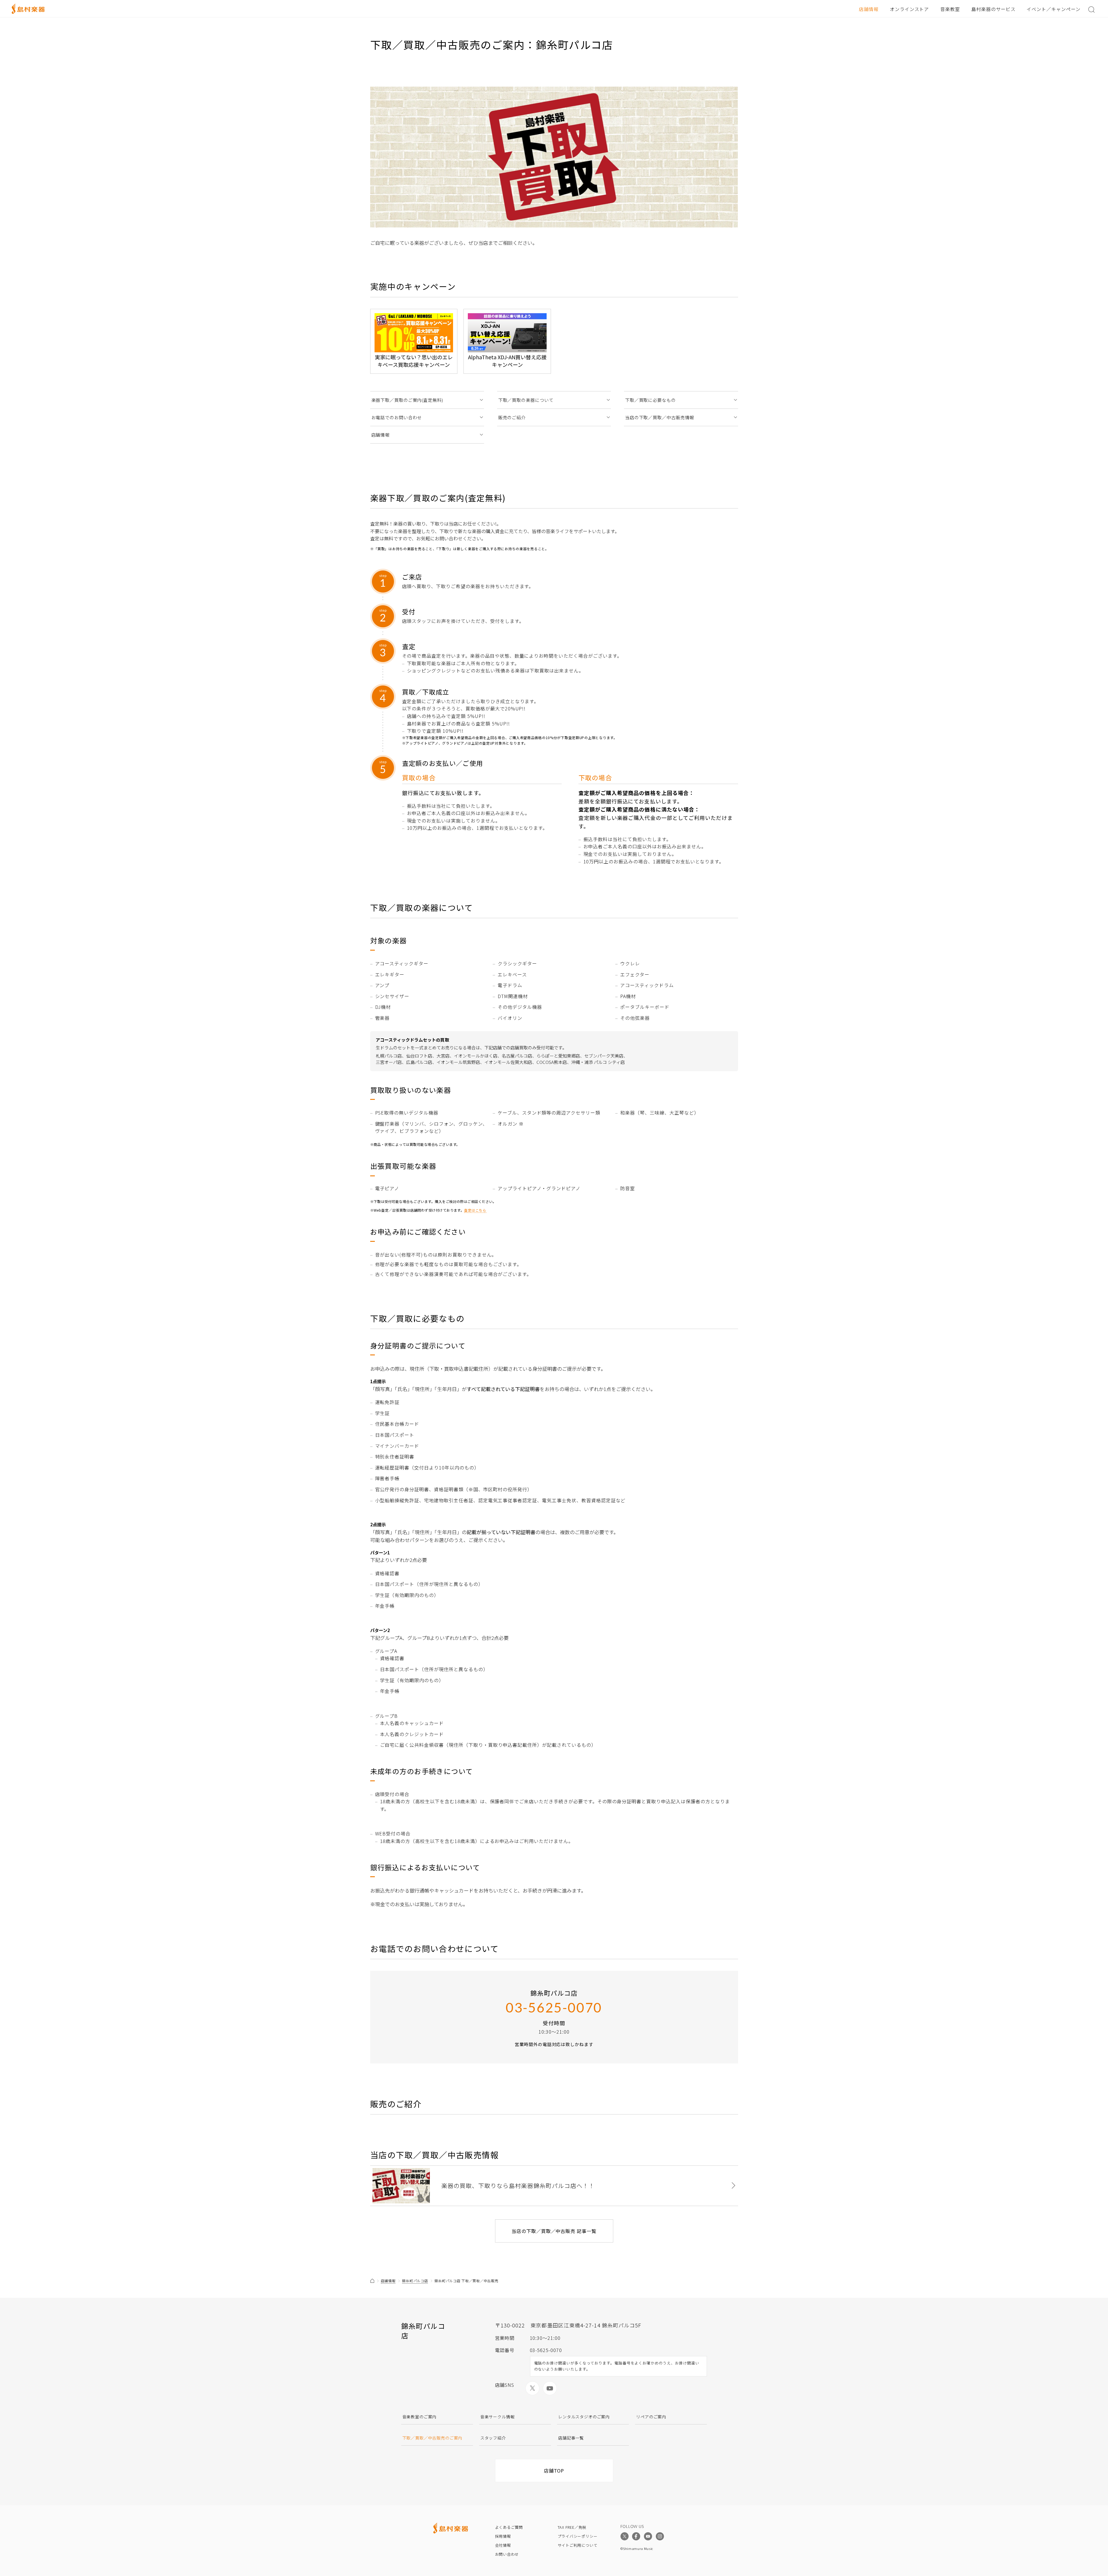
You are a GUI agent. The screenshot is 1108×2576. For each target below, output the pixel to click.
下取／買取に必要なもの (650, 400)
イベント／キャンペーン (1054, 9)
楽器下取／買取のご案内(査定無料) (407, 400)
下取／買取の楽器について (526, 400)
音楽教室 (950, 9)
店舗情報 (869, 9)
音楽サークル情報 (498, 2417)
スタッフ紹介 (493, 2438)
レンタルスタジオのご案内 (584, 2417)
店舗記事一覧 (571, 2438)
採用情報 (503, 2536)
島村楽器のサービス (993, 9)
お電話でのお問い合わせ (397, 417)
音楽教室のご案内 (420, 2417)
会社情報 (503, 2545)
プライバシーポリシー (578, 2536)
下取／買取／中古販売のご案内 (432, 2438)
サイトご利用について (578, 2545)
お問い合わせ (507, 2554)
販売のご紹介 (512, 417)
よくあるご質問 (509, 2527)
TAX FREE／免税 (572, 2527)
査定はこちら (475, 1210)
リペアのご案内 (651, 2417)
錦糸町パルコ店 (415, 2281)
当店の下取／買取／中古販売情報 (660, 417)
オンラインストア (910, 9)
